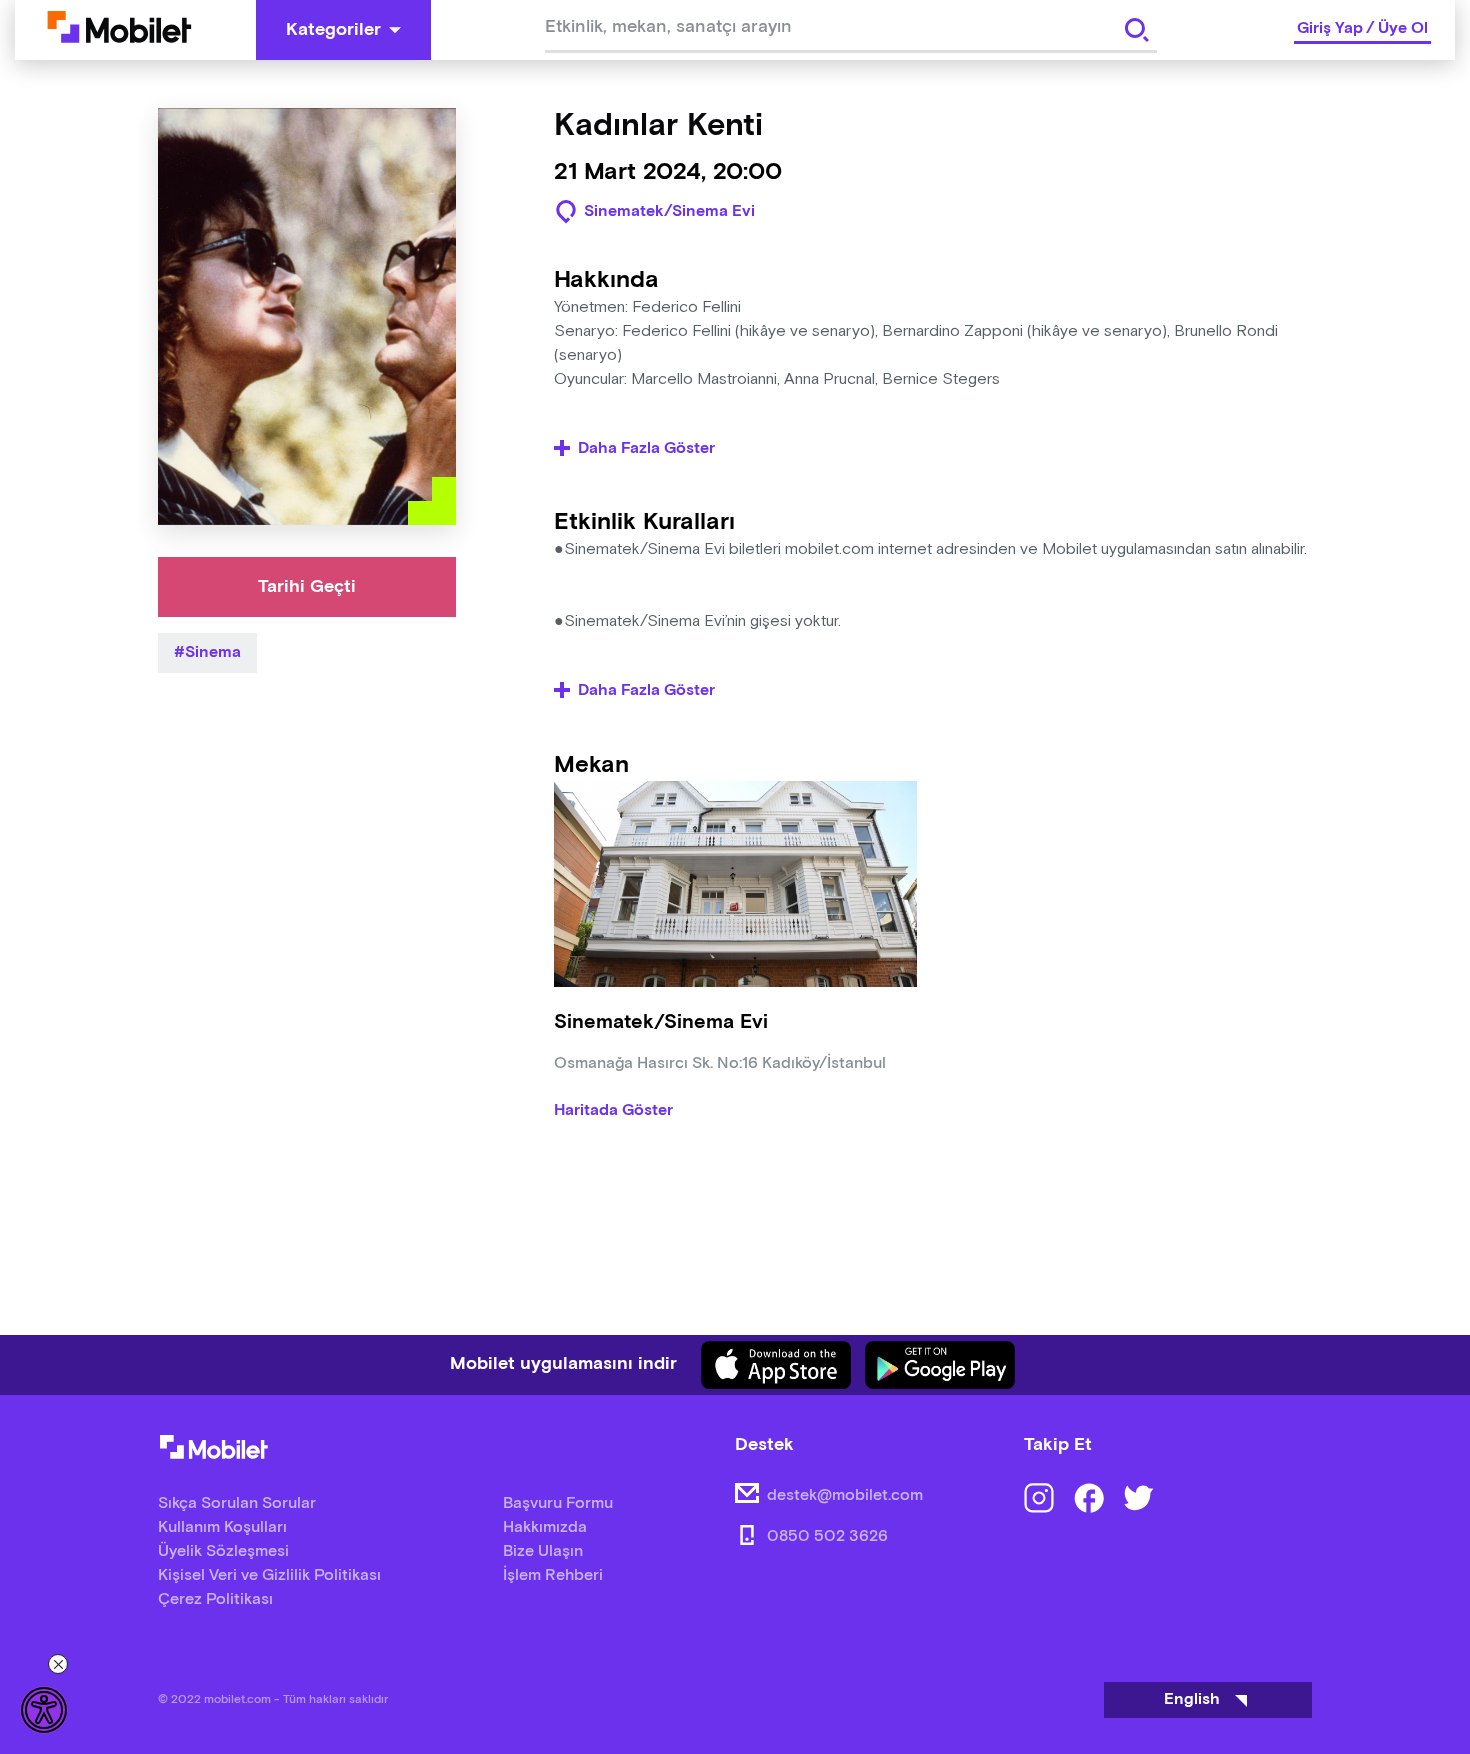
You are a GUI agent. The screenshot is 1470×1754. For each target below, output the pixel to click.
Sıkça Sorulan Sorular (237, 1503)
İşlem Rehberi (553, 1575)
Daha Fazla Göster (646, 449)
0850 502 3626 (827, 1536)
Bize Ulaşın (543, 1551)
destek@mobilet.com (845, 1495)
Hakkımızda (545, 1527)
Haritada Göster (613, 1111)
